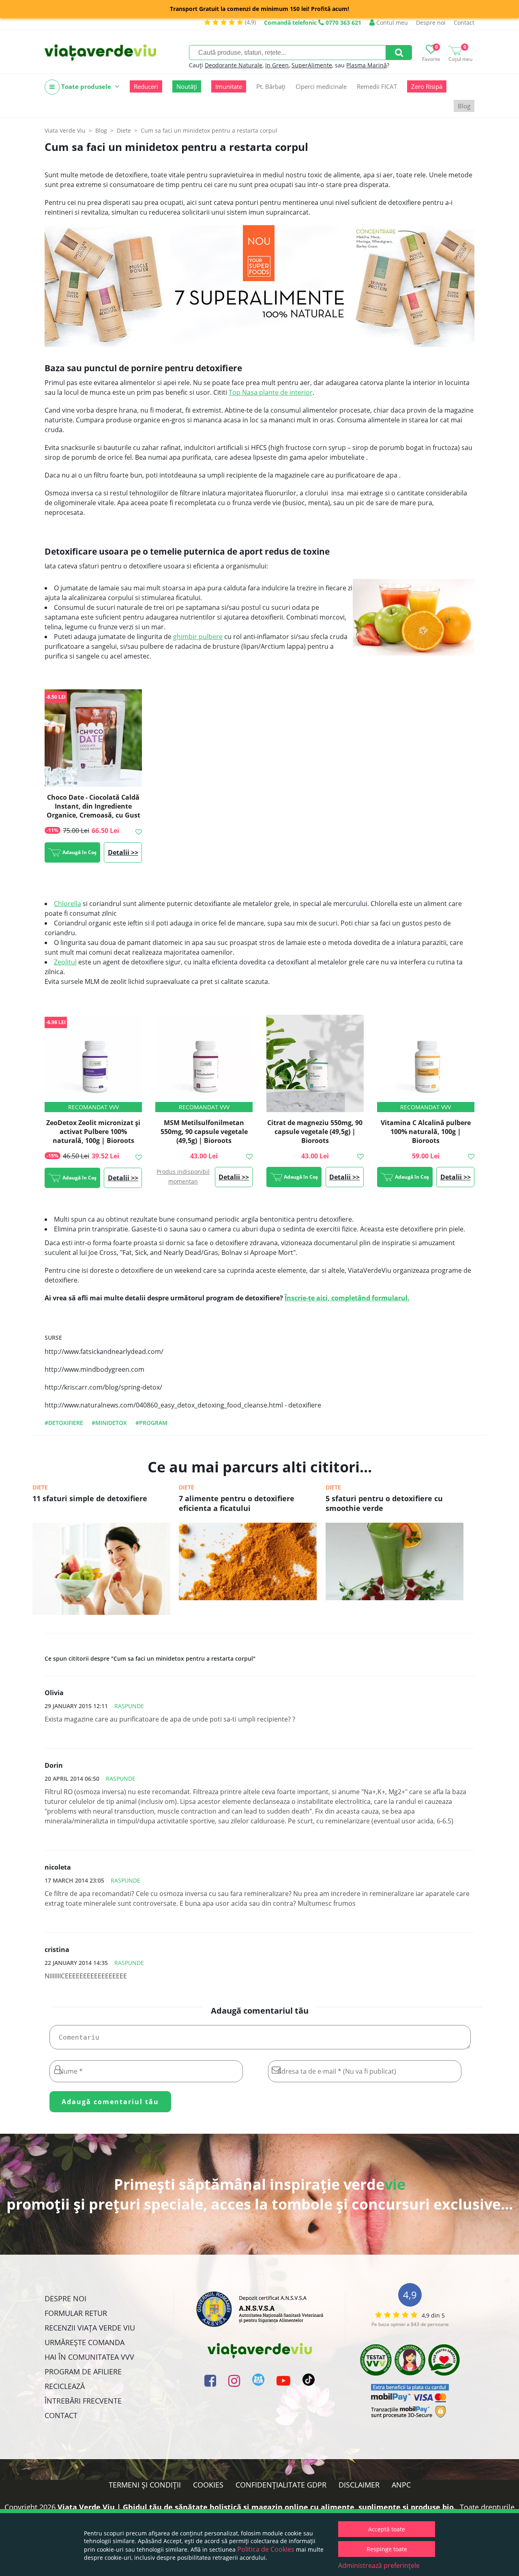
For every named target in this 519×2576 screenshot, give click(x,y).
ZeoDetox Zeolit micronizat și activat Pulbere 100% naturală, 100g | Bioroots (93, 1132)
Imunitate (229, 86)
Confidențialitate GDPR (281, 2485)
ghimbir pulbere (198, 637)
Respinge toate (387, 2549)
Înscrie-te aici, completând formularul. (347, 1298)
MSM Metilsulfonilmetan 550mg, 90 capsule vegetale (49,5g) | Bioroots (204, 1132)
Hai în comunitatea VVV (89, 2357)
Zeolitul (65, 962)
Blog (464, 106)
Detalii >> (123, 852)
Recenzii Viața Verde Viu (90, 2328)
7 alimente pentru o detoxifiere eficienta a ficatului (237, 1503)
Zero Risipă (427, 86)
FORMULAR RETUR (76, 2313)
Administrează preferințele (379, 2565)
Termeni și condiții (145, 2485)
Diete (40, 1487)
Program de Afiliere (83, 2372)
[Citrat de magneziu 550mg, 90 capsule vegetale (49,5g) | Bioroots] (315, 1063)
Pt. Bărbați (271, 86)
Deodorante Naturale (234, 65)
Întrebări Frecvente (83, 2401)
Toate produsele (86, 86)
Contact (464, 23)
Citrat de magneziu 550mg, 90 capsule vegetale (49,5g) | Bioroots (315, 1132)
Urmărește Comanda (85, 2342)
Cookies (208, 2485)
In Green (277, 65)
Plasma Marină (367, 65)
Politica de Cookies (266, 2549)
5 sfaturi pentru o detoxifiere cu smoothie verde (384, 1503)
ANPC (401, 2485)
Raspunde (129, 1706)
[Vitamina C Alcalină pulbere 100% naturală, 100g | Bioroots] (426, 1063)
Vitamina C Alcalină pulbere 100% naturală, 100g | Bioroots (426, 1132)
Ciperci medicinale (321, 86)
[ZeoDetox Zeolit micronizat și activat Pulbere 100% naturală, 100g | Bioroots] (93, 1063)
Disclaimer (359, 2485)
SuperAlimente (312, 65)
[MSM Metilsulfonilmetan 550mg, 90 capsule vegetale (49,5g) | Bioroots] (204, 1063)
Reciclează (65, 2386)
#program (151, 1423)
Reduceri (146, 86)
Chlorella (68, 904)
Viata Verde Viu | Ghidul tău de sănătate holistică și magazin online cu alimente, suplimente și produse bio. (257, 2507)
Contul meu (391, 23)
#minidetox (109, 1423)
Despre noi (431, 23)
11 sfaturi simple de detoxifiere (90, 1498)
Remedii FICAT (377, 86)
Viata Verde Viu (65, 130)
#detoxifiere (64, 1423)
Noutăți (187, 86)
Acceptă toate (387, 2529)
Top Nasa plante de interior (271, 392)
